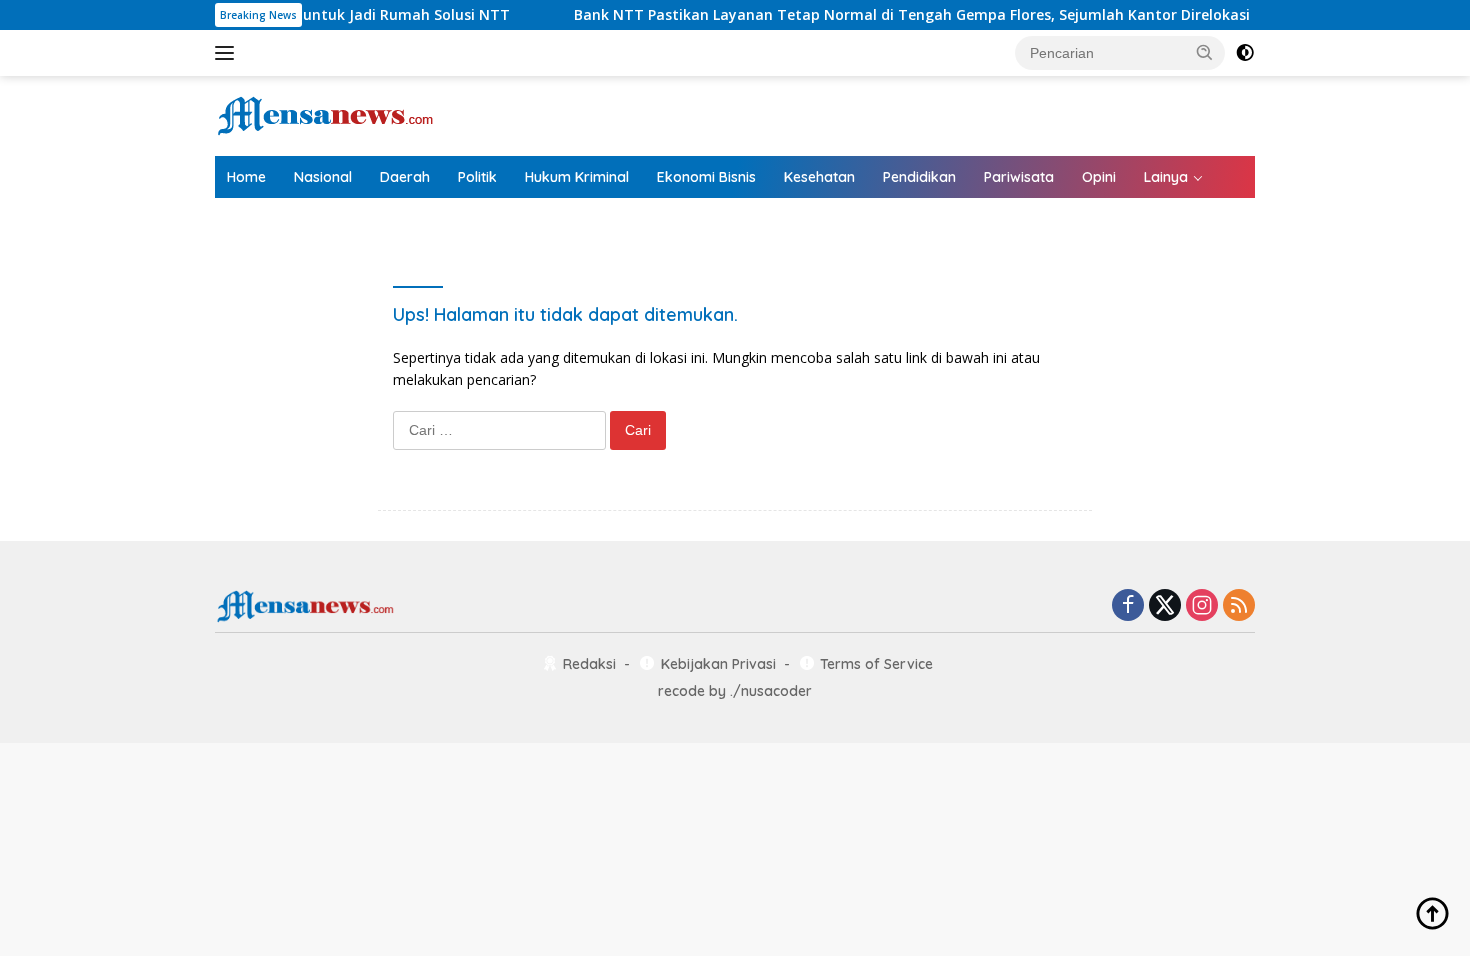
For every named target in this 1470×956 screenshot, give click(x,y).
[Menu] (228, 53)
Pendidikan (919, 177)
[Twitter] (1165, 606)
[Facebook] (1128, 606)
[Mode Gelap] (1245, 53)
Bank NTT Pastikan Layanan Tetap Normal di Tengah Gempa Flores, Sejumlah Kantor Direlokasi (885, 15)
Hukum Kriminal (577, 177)
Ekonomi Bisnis (706, 177)
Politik (477, 177)
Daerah (405, 177)
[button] (1205, 52)
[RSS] (1239, 606)
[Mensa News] (325, 114)
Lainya (1166, 177)
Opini (1099, 177)
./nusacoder (771, 691)
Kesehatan (819, 177)
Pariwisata (1019, 177)
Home (246, 177)
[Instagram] (1202, 606)
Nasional (323, 177)
